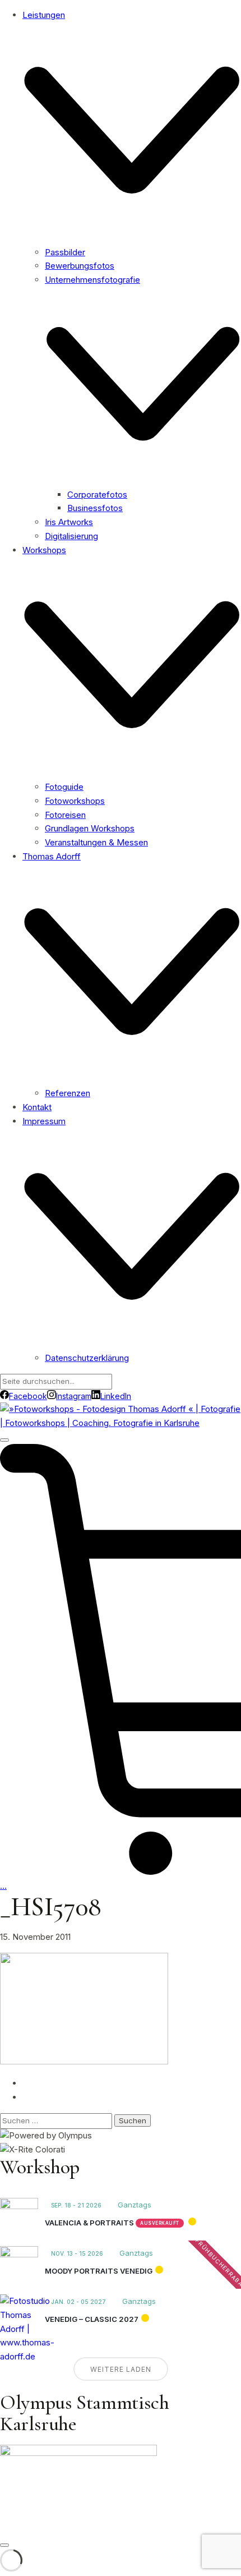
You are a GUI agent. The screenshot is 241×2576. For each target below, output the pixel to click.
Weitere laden (121, 2369)
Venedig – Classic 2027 (92, 2319)
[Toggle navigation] (4, 1440)
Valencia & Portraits (89, 2223)
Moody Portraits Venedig (99, 2271)
